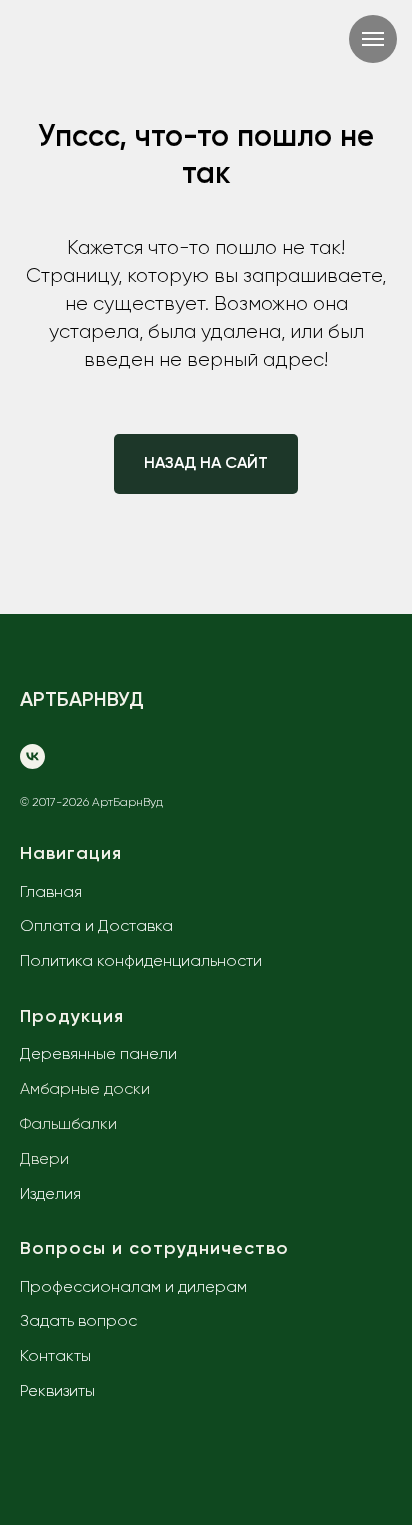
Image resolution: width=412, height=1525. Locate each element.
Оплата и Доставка (96, 927)
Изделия (50, 1195)
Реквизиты (57, 1392)
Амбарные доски (85, 1090)
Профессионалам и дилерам (133, 1288)
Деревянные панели (98, 1055)
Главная (51, 893)
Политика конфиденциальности (141, 962)
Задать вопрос (78, 1322)
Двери (44, 1160)
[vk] (32, 756)
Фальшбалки (68, 1125)
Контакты (55, 1357)
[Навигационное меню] (373, 39)
